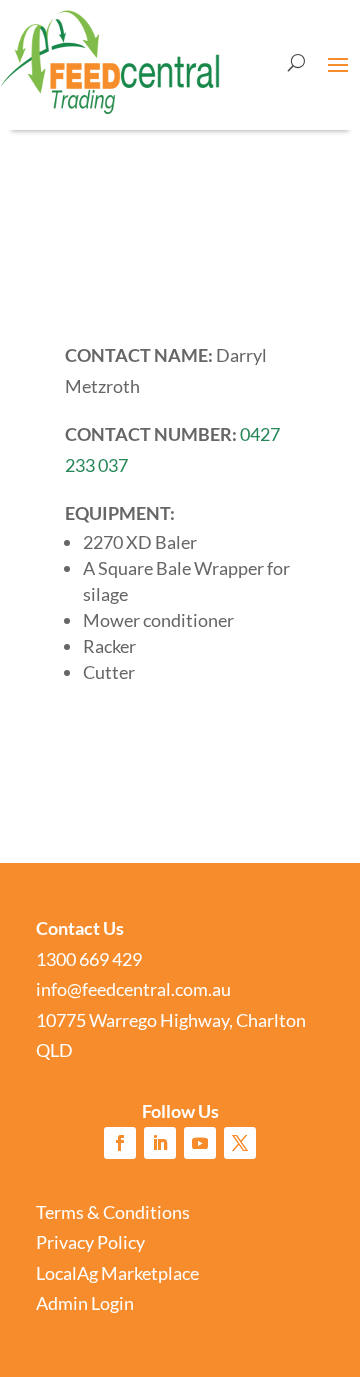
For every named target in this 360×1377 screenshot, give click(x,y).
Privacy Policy (90, 1242)
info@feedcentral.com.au (133, 989)
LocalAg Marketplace (117, 1273)
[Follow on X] (240, 1143)
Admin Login (85, 1303)
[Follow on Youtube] (200, 1143)
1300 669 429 (89, 959)
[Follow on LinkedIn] (160, 1143)
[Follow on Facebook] (120, 1143)
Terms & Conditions (113, 1212)
